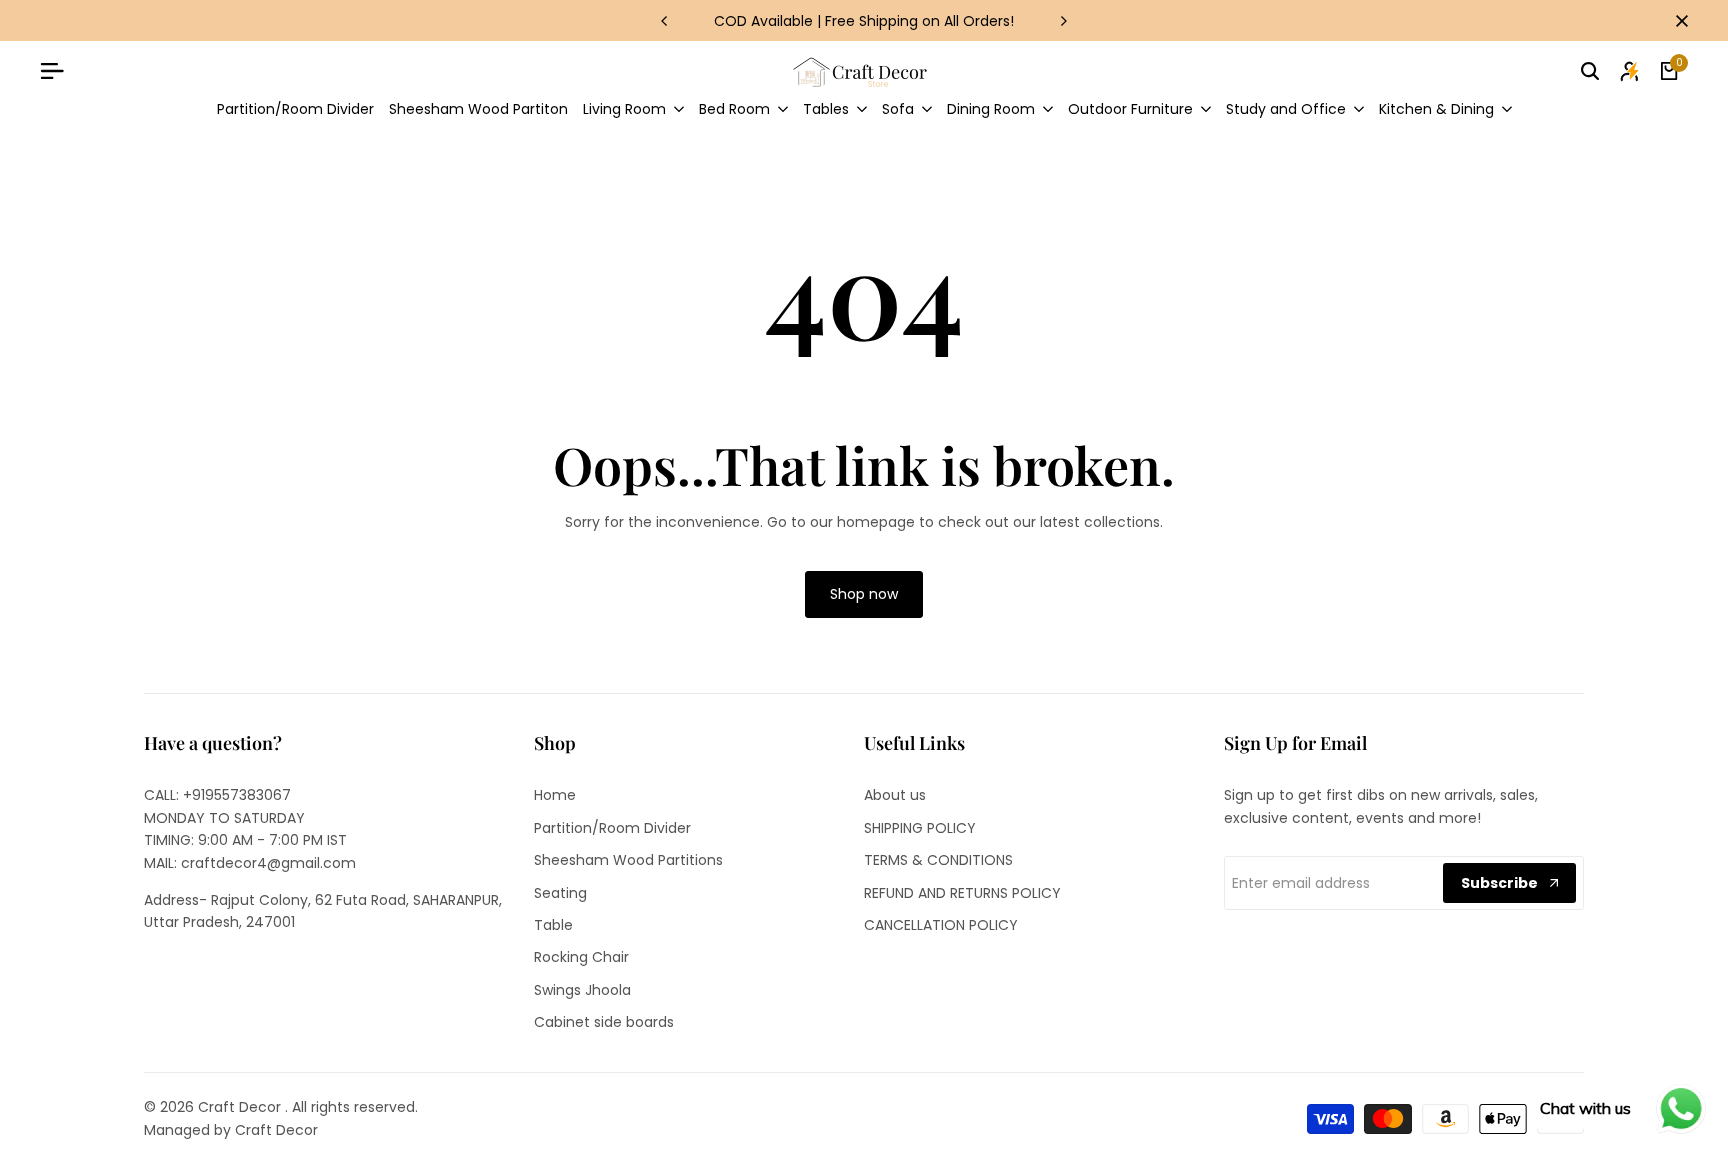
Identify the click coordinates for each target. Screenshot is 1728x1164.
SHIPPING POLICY (920, 828)
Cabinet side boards (604, 1022)
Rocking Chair (581, 957)
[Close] (1678, 21)
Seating (560, 893)
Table (553, 925)
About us (895, 795)
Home (555, 795)
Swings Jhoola (582, 990)
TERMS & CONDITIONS (938, 860)
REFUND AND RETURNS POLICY (962, 893)
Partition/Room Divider (612, 828)
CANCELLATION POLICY (941, 925)
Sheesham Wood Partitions (628, 860)
